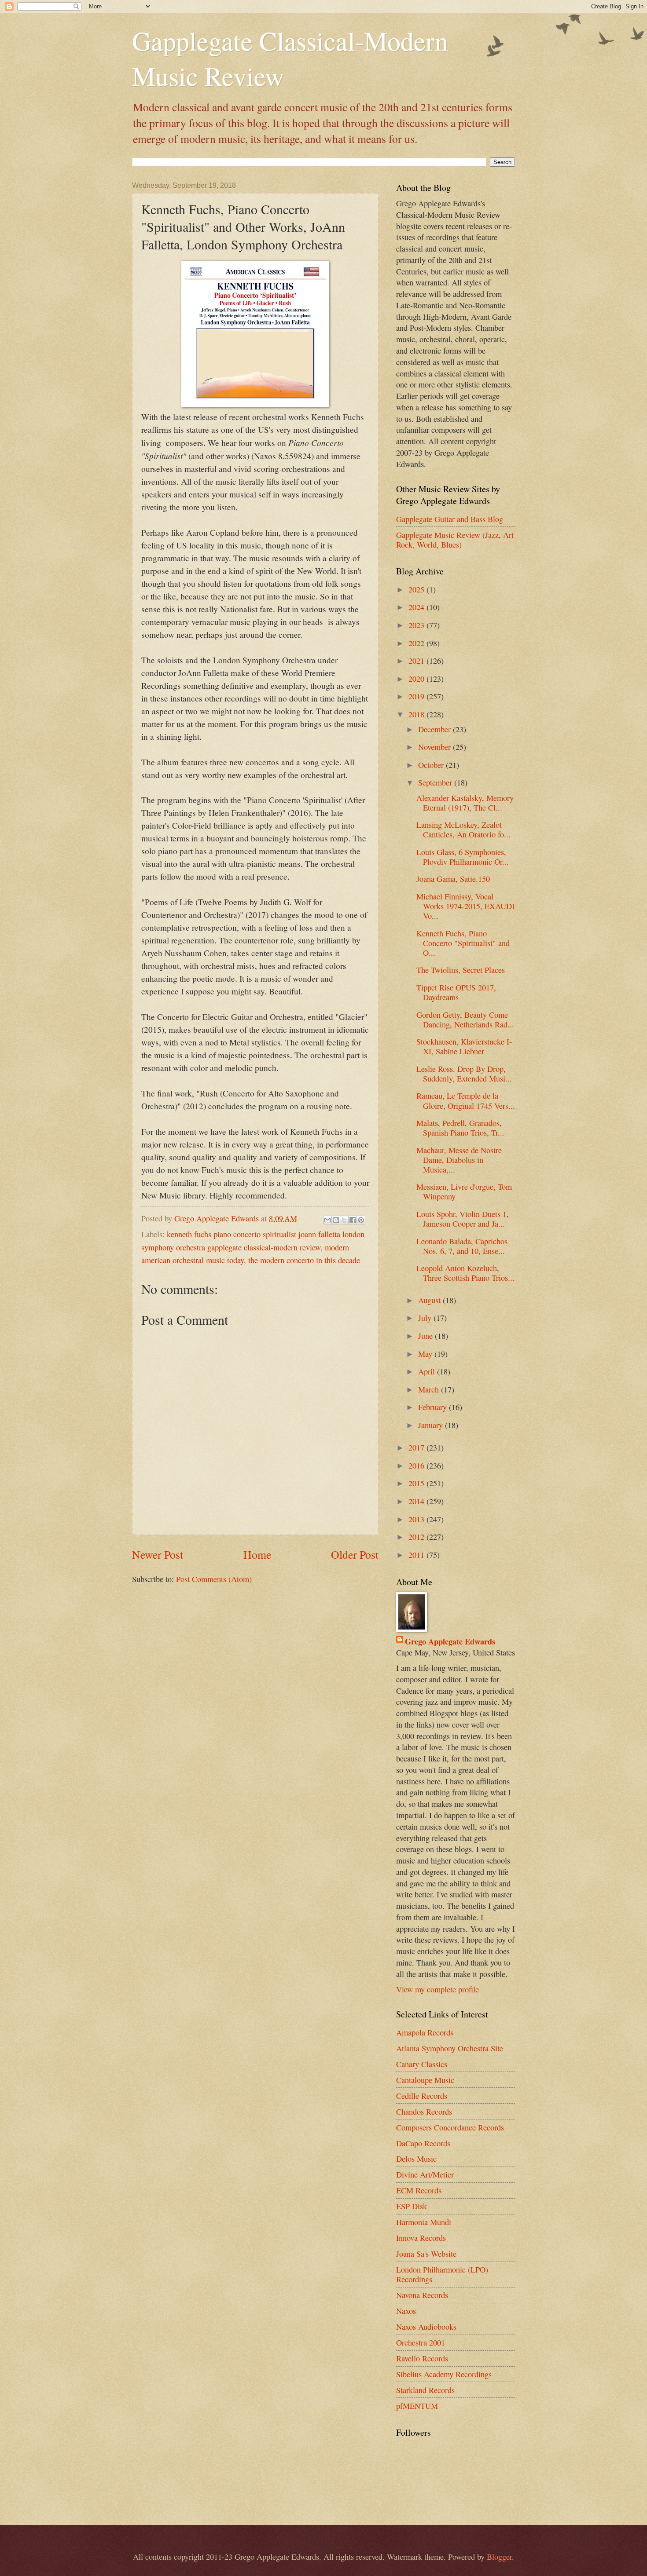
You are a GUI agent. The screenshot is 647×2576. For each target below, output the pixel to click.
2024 (417, 607)
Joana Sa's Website (426, 2254)
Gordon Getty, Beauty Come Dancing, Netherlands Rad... (465, 1019)
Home (257, 1554)
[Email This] (327, 1220)
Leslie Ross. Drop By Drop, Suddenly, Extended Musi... (464, 1074)
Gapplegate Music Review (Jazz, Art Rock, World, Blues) (455, 540)
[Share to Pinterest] (361, 1220)
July (426, 1318)
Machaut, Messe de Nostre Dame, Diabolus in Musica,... (459, 1160)
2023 (417, 625)
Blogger (499, 2557)
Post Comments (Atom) (214, 1579)
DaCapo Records (423, 2143)
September (436, 782)
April (428, 1371)
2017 (417, 1447)
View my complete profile (437, 1989)
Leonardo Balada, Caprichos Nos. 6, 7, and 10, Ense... (462, 1246)
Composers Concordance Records (450, 2127)
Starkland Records (425, 2390)
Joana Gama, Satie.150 (453, 879)
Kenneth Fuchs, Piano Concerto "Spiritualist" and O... (463, 943)
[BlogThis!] (336, 1220)
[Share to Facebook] (353, 1220)
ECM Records (419, 2190)
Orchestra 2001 (421, 2342)
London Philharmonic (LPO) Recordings (442, 2274)
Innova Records (421, 2238)
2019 (417, 696)
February (434, 1407)
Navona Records (422, 2295)
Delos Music (416, 2159)
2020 (417, 679)
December (436, 729)
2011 (417, 1555)
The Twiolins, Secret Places (461, 970)
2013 (417, 1519)
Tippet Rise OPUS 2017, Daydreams (456, 992)
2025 (417, 589)
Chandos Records (424, 2112)
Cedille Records (422, 2096)
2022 (417, 643)
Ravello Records (422, 2358)
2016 (417, 1465)
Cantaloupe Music (425, 2080)
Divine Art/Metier (425, 2174)
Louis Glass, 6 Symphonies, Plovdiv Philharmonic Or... (463, 857)
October (432, 765)
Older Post (355, 1554)
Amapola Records (425, 2032)
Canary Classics (422, 2064)
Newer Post (158, 1554)
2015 (417, 1483)
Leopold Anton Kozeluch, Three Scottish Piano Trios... (465, 1273)
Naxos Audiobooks (426, 2327)
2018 (417, 714)
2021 (417, 661)
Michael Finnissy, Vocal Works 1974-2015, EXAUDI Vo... (465, 906)
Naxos (406, 2311)
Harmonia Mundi (424, 2222)
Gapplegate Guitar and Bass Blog (450, 519)
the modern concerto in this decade (304, 1260)
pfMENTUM (417, 2406)
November (436, 747)
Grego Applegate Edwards (450, 1641)
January (432, 1425)
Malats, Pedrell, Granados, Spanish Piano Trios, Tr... (460, 1128)
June (426, 1336)
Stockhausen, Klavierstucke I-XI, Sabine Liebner (464, 1046)
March (430, 1389)
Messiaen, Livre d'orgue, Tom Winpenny (464, 1191)
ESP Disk (412, 2206)
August (430, 1300)
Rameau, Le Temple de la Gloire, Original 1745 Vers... (466, 1100)
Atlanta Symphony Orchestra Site (450, 2048)
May (426, 1354)
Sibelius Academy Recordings (444, 2374)
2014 (417, 1501)
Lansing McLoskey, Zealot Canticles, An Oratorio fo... (463, 829)
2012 (417, 1537)
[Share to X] (344, 1220)
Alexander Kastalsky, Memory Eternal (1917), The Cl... (465, 803)
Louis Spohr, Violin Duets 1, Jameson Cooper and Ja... (463, 1219)
